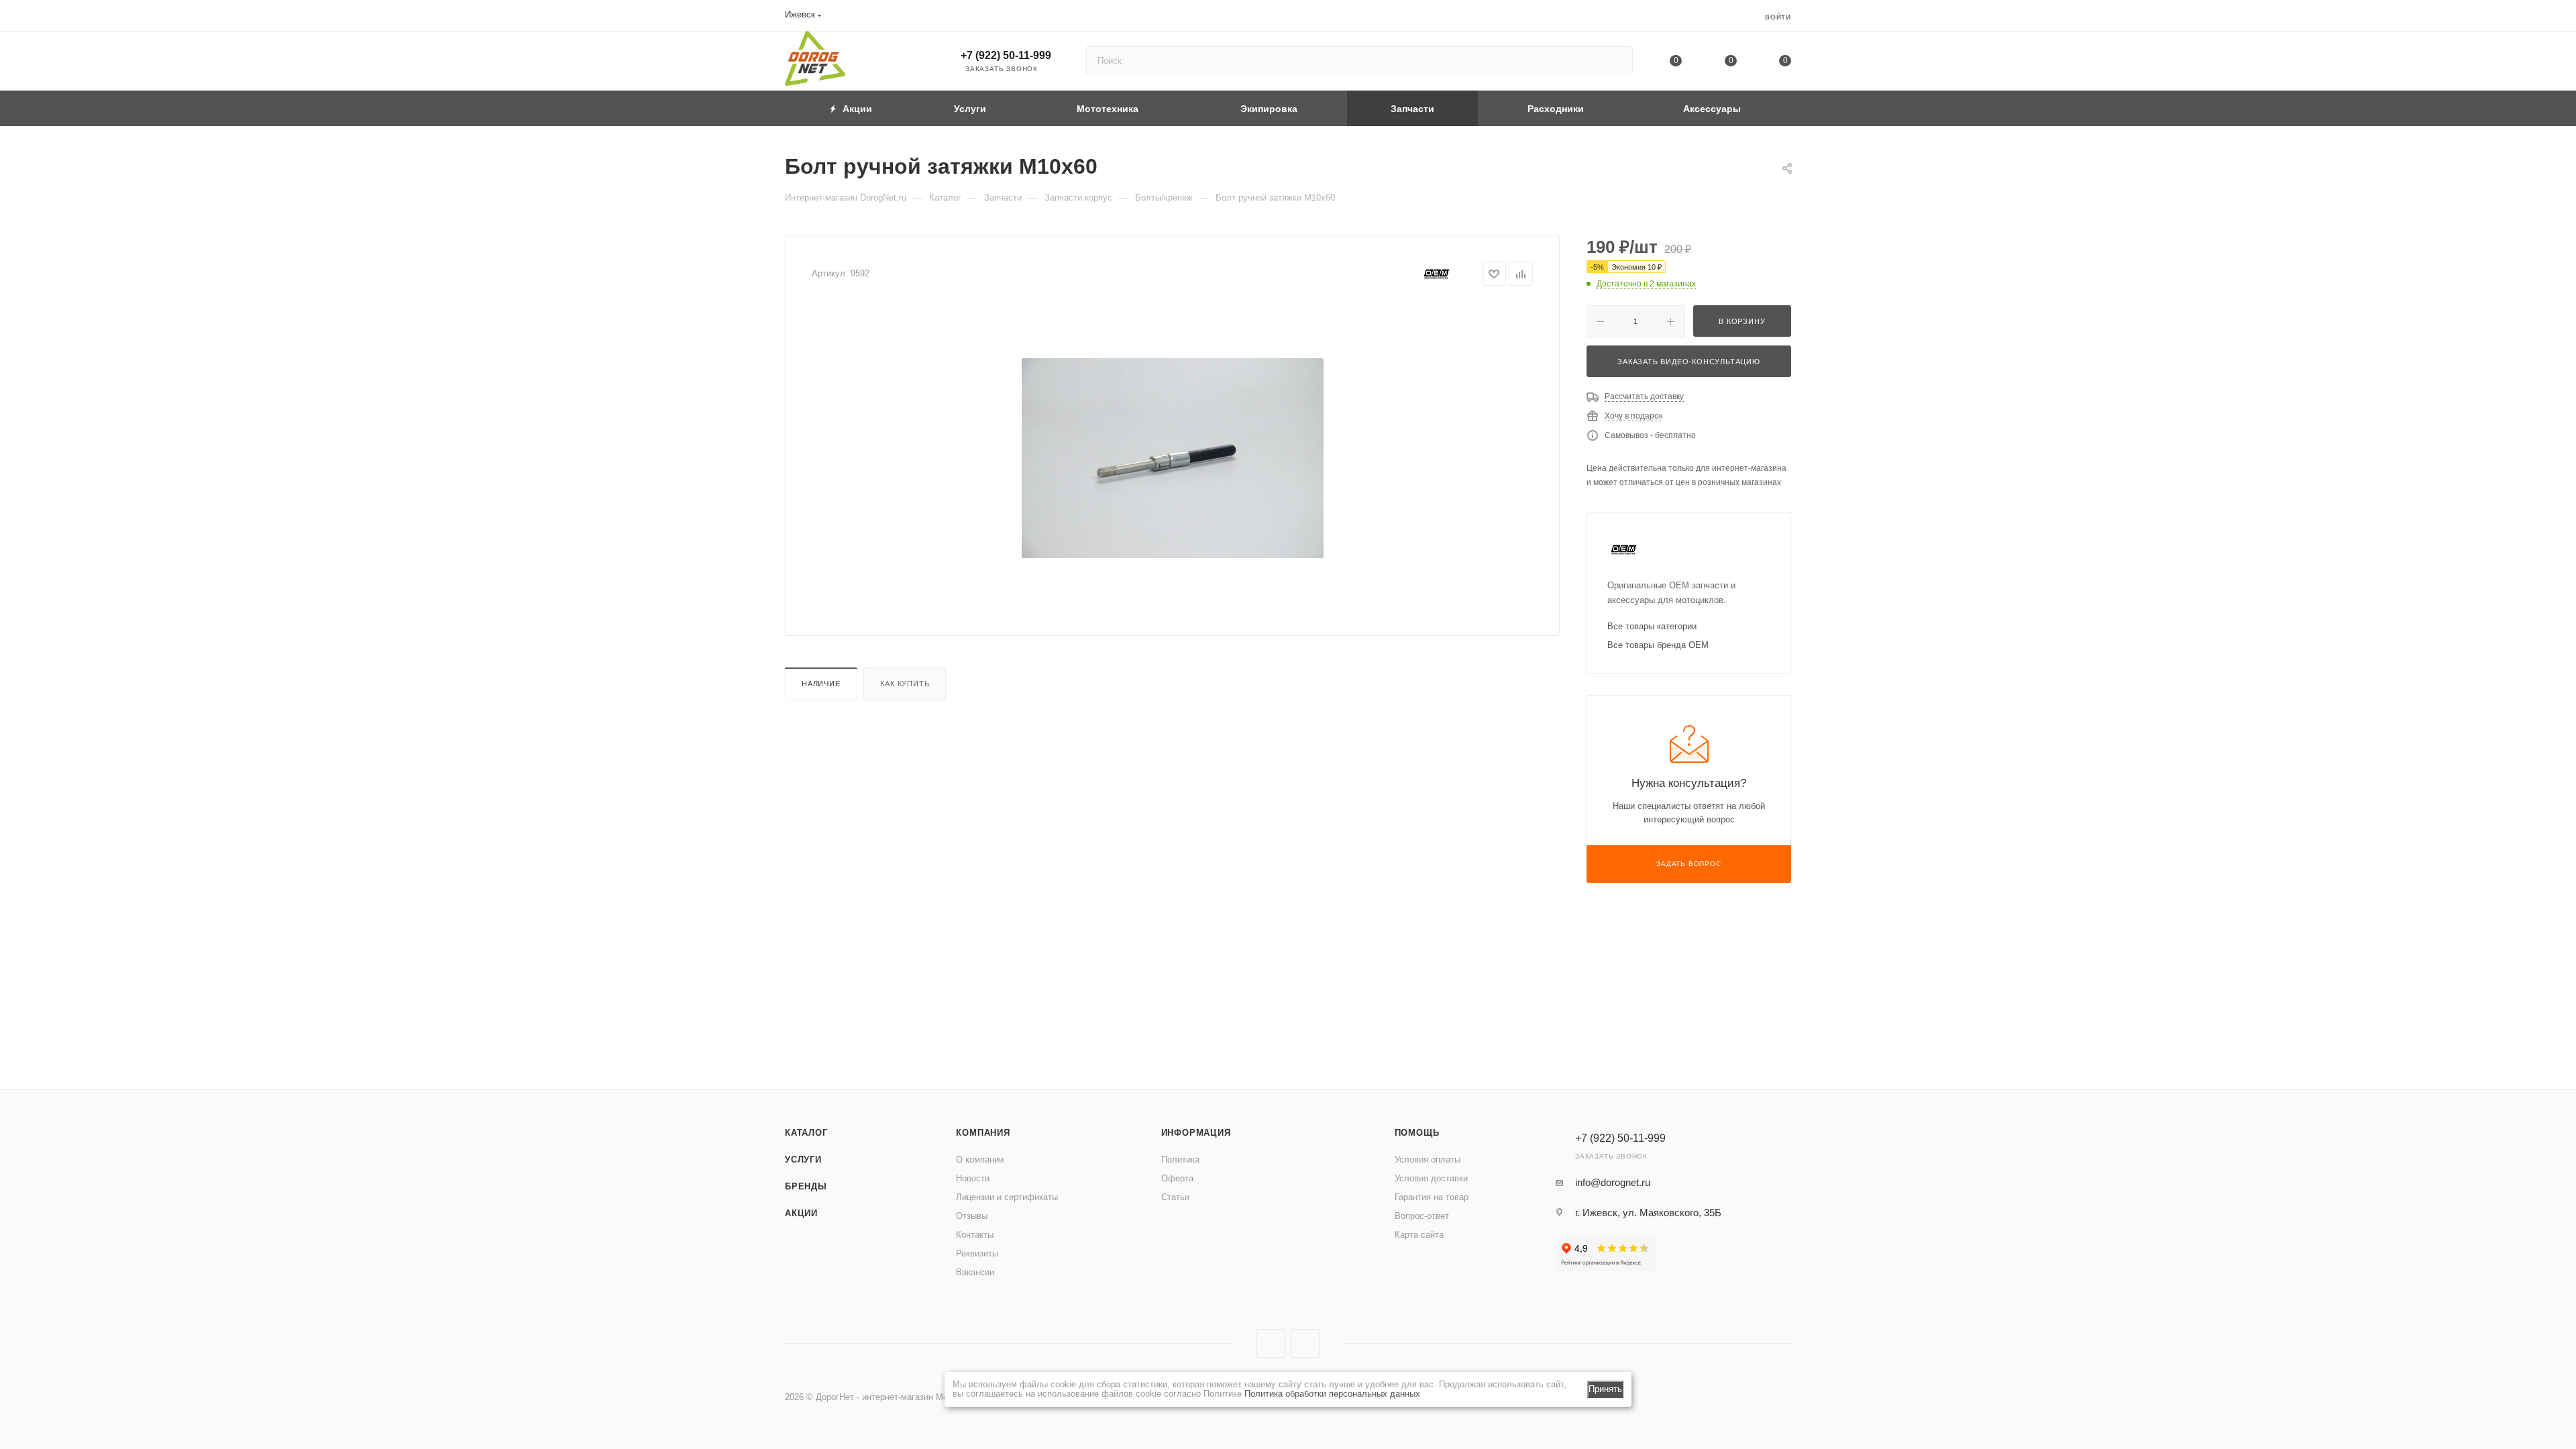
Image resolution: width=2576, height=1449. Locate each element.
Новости (973, 1178)
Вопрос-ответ (1422, 1216)
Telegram (1305, 1343)
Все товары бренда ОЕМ (1658, 645)
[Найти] (1616, 60)
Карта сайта (1419, 1235)
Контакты (975, 1235)
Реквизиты (977, 1253)
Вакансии (975, 1272)
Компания (983, 1133)
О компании (980, 1160)
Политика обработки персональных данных (1332, 1394)
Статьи (1175, 1197)
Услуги (803, 1160)
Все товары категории (1652, 626)
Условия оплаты (1428, 1160)
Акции (801, 1213)
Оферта (1177, 1178)
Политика (1180, 1160)
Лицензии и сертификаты (1007, 1197)
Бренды (806, 1186)
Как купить (905, 684)
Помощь (1417, 1133)
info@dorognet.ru (1613, 1182)
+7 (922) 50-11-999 (1006, 55)
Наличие (821, 684)
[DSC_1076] (1173, 458)
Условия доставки (1431, 1178)
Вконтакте (1271, 1343)
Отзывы (972, 1216)
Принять (1605, 1389)
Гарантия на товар (1432, 1197)
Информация (1196, 1133)
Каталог (806, 1133)
